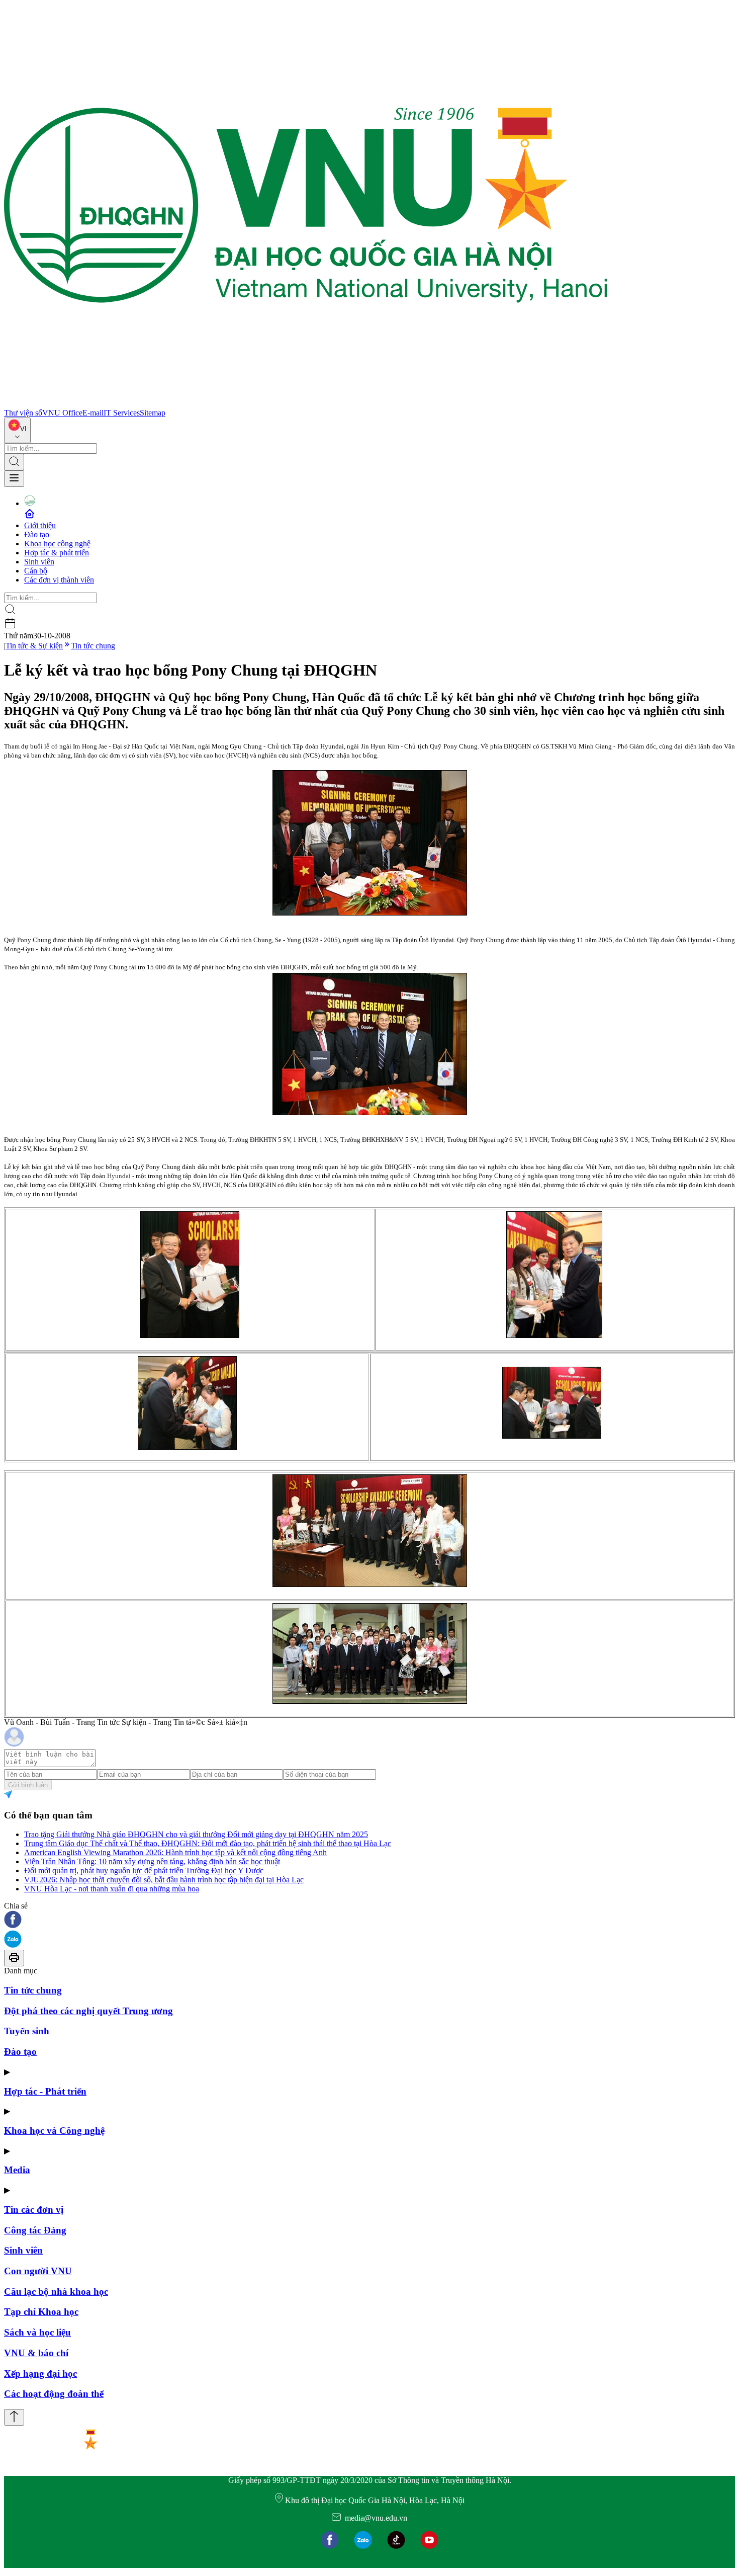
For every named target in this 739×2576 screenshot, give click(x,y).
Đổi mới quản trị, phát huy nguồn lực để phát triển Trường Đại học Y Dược (144, 1871)
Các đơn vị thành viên (59, 580)
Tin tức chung (93, 646)
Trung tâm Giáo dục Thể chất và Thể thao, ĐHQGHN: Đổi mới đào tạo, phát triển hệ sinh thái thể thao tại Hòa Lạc (208, 1843)
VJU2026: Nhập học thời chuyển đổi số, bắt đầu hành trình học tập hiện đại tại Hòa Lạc (164, 1880)
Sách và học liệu (37, 2332)
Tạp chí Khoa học (41, 2312)
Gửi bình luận (28, 1785)
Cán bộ (36, 571)
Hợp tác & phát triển (57, 553)
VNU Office (62, 413)
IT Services (122, 413)
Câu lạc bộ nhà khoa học (56, 2292)
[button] (369, 1920)
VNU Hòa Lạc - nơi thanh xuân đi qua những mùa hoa (112, 1889)
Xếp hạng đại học (40, 2374)
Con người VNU (38, 2271)
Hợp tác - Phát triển (45, 2091)
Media (17, 2170)
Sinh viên (39, 562)
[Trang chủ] (306, 404)
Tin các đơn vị (34, 2210)
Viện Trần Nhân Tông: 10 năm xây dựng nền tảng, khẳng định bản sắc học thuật (152, 1861)
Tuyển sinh (27, 2031)
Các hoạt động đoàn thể (54, 2394)
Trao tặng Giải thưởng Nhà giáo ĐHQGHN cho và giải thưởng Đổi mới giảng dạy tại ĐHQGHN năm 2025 (196, 1834)
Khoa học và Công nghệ (54, 2131)
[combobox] (17, 430)
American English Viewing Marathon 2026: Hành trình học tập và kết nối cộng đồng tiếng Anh (175, 1852)
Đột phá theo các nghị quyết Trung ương (88, 2011)
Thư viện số (23, 413)
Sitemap (153, 413)
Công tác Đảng (35, 2230)
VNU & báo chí (36, 2353)
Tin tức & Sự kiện (34, 646)
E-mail (93, 413)
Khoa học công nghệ (57, 544)
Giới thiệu (40, 525)
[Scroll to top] (14, 2417)
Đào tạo (37, 534)
